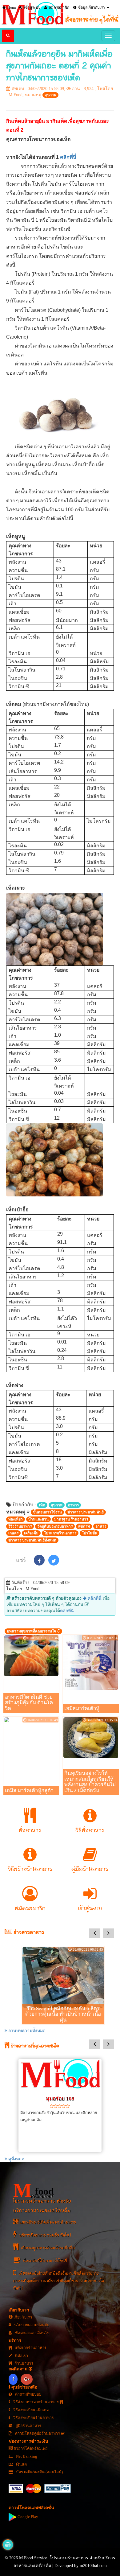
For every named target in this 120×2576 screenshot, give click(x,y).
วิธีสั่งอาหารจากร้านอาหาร (36, 2402)
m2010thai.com (93, 2566)
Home (11, 7)
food (34, 2190)
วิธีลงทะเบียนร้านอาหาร (33, 2418)
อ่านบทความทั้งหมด (26, 2031)
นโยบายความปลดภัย (31, 2325)
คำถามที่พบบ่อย (28, 2394)
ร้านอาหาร (24, 2364)
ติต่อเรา (21, 2356)
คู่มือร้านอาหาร (28, 2426)
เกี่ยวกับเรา (22, 2317)
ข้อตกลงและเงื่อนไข (32, 2333)
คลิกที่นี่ (68, 157)
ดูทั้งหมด (16, 2159)
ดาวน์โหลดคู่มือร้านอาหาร (38, 2434)
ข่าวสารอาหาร (28, 1933)
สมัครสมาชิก (59, 7)
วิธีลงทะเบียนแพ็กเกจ (30, 2410)
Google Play (27, 2517)
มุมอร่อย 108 (60, 2099)
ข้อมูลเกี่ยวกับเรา (91, 7)
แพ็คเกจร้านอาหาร (30, 2348)
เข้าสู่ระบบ (32, 7)
